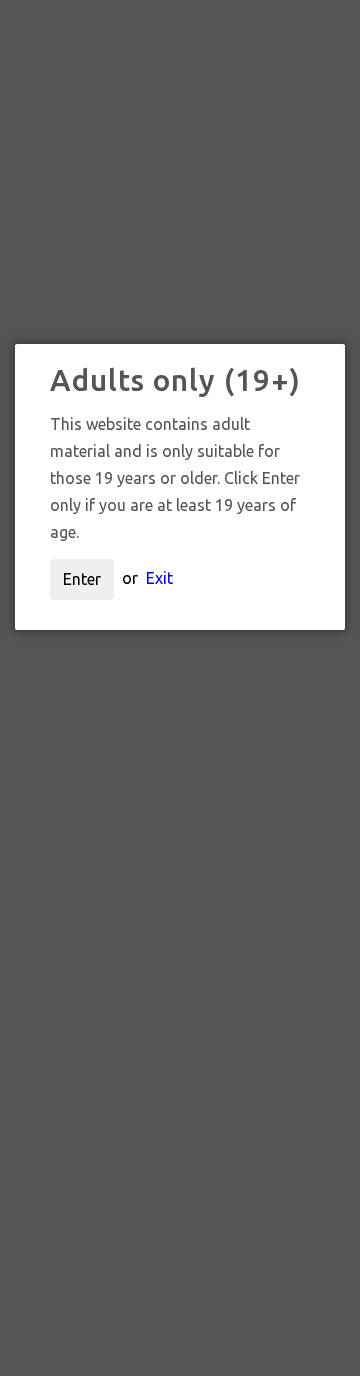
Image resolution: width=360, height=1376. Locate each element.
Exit (159, 578)
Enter (82, 579)
